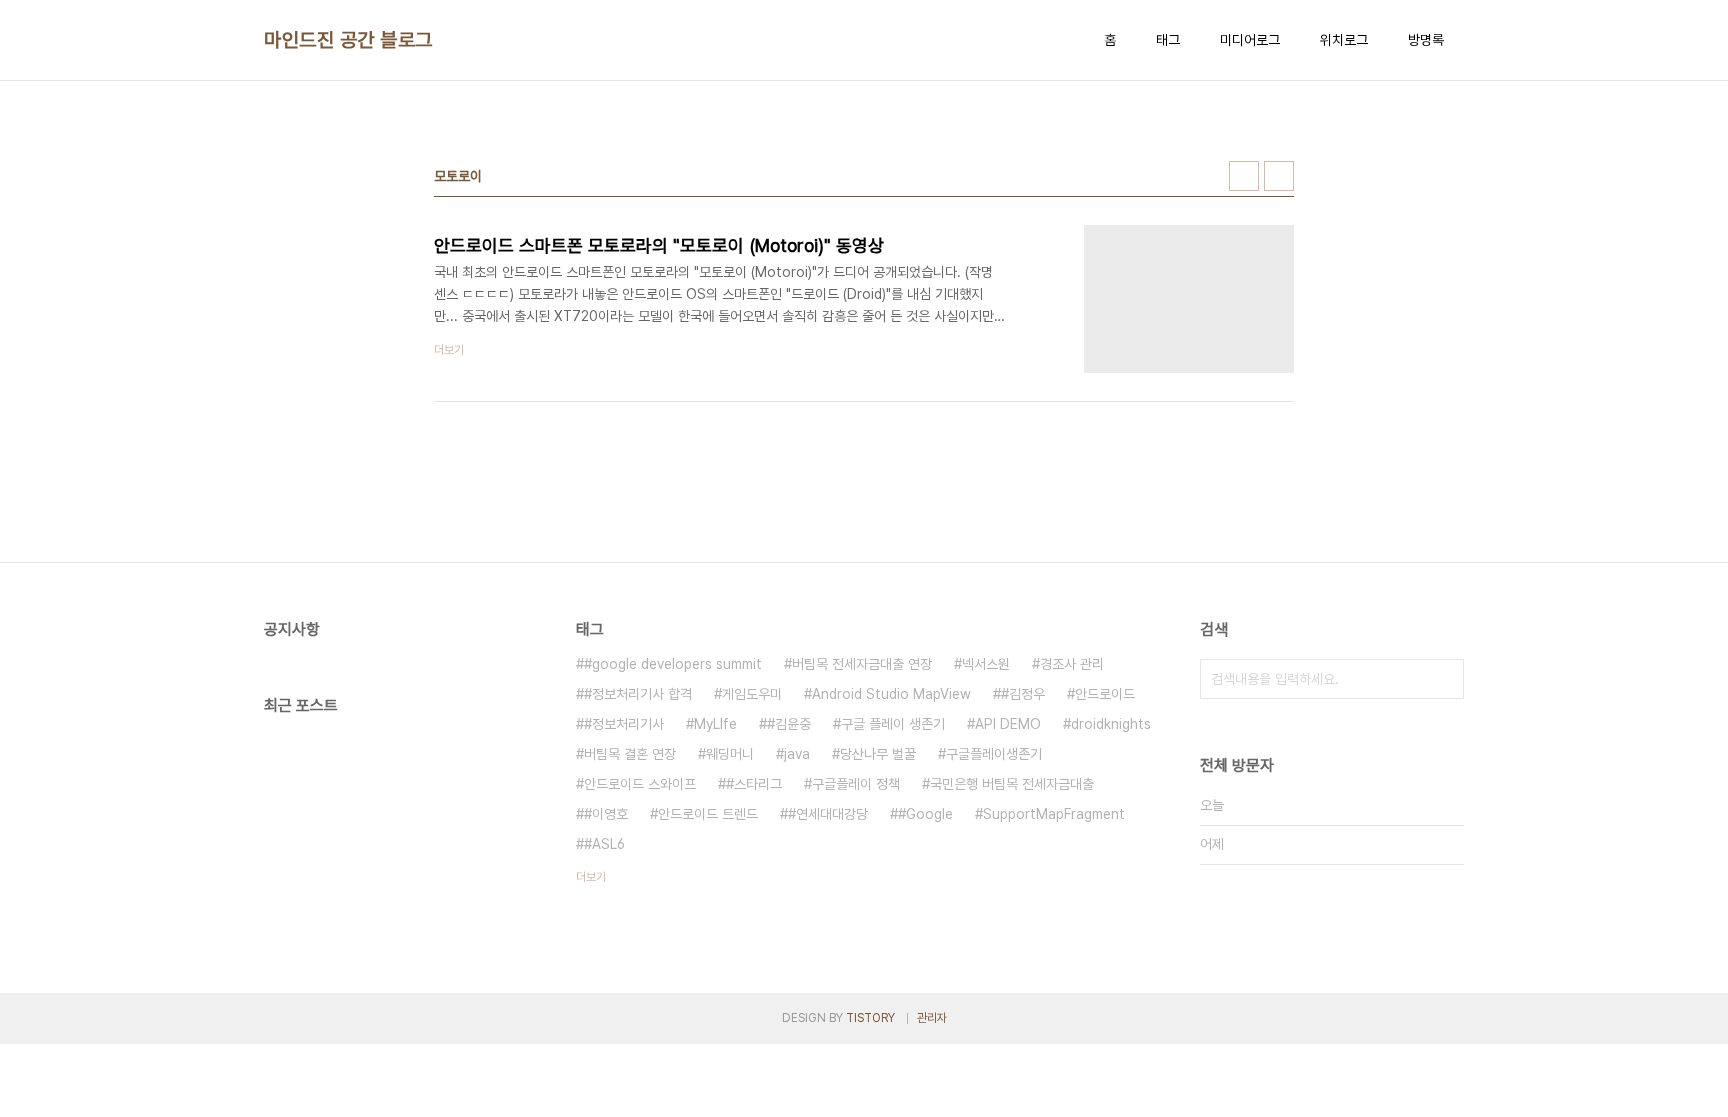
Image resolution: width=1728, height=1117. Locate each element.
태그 (1168, 40)
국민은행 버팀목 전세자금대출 (1012, 784)
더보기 (591, 877)
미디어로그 (1250, 40)
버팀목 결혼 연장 (630, 754)
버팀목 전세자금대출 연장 (862, 664)
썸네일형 (1244, 176)
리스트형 (1279, 176)
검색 (1444, 679)
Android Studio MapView (891, 694)
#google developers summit (673, 664)
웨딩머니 (730, 754)
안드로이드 (1105, 694)
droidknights (1111, 724)
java (797, 754)
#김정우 (1023, 694)
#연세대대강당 (828, 814)
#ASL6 (604, 844)
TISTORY (870, 1018)
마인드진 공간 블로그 (348, 40)
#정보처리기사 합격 (638, 694)
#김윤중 (789, 724)
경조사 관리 (1072, 664)
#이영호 (606, 814)
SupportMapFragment (1054, 814)
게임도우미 (752, 694)
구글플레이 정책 (856, 784)
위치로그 (1344, 40)
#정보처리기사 (624, 724)
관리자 (932, 1018)
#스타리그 (754, 784)
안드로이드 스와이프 (640, 784)
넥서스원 (986, 664)
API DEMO (1008, 724)
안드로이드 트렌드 (708, 814)
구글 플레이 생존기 (893, 724)
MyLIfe (715, 724)
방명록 (1426, 40)
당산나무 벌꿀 (878, 754)
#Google (925, 814)
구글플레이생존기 (994, 754)
